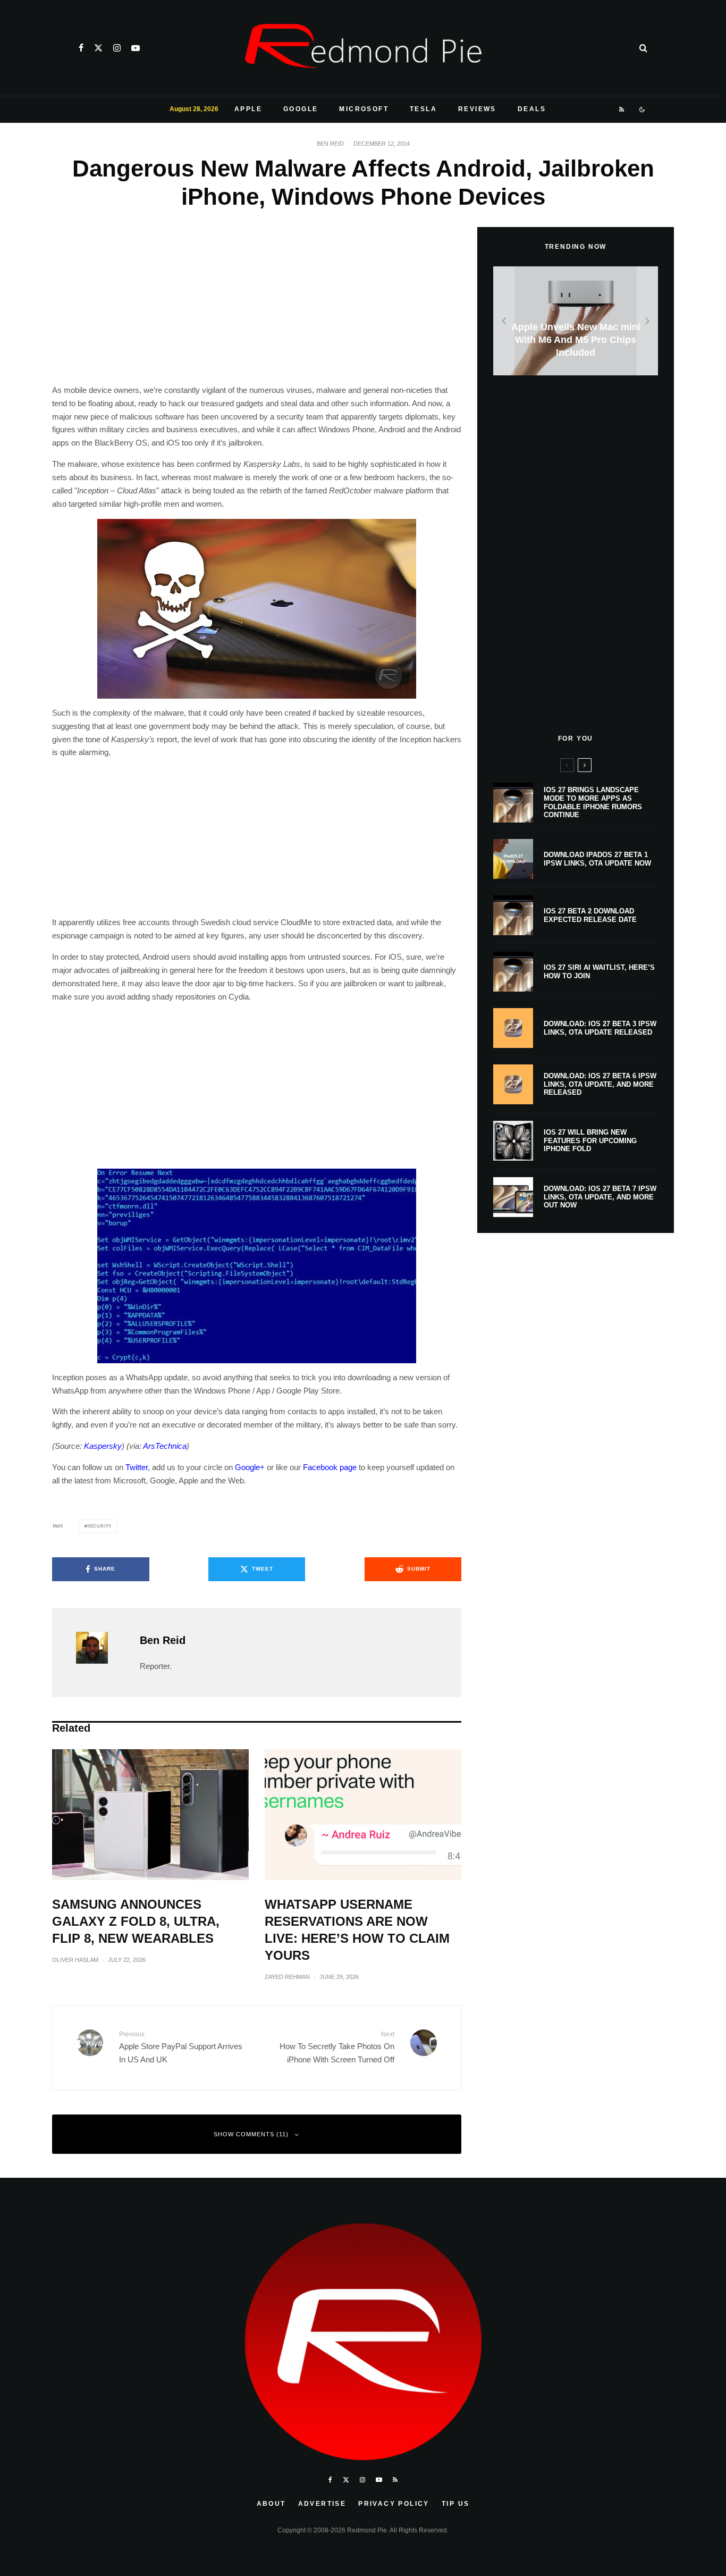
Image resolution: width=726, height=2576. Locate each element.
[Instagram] (117, 48)
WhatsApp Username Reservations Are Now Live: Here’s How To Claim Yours (357, 1930)
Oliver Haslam (75, 1960)
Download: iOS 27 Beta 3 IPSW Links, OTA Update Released (600, 1028)
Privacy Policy (394, 2504)
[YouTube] (136, 48)
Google (301, 109)
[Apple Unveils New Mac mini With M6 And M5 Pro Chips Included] (576, 321)
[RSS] (622, 110)
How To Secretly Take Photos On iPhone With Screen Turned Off (337, 2047)
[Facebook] (81, 48)
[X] (98, 48)
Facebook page (330, 1467)
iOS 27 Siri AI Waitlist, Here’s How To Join (599, 972)
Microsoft (364, 109)
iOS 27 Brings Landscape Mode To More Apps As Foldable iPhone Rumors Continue (593, 802)
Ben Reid (330, 144)
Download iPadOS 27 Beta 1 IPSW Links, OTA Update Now (597, 859)
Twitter (137, 1467)
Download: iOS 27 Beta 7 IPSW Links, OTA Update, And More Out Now (600, 1197)
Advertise (322, 2504)
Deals (532, 109)
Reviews (477, 109)
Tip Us (455, 2504)
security (99, 1526)
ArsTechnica (165, 1446)
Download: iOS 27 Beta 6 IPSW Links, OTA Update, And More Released (600, 1084)
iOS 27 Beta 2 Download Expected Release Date (590, 915)
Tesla (423, 109)
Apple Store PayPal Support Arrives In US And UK (181, 2047)
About (271, 2504)
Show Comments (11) (251, 2134)
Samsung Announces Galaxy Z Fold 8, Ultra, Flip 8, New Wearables (136, 1921)
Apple (248, 109)
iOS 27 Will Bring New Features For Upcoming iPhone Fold (590, 1140)
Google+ (250, 1467)
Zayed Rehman (287, 1977)
